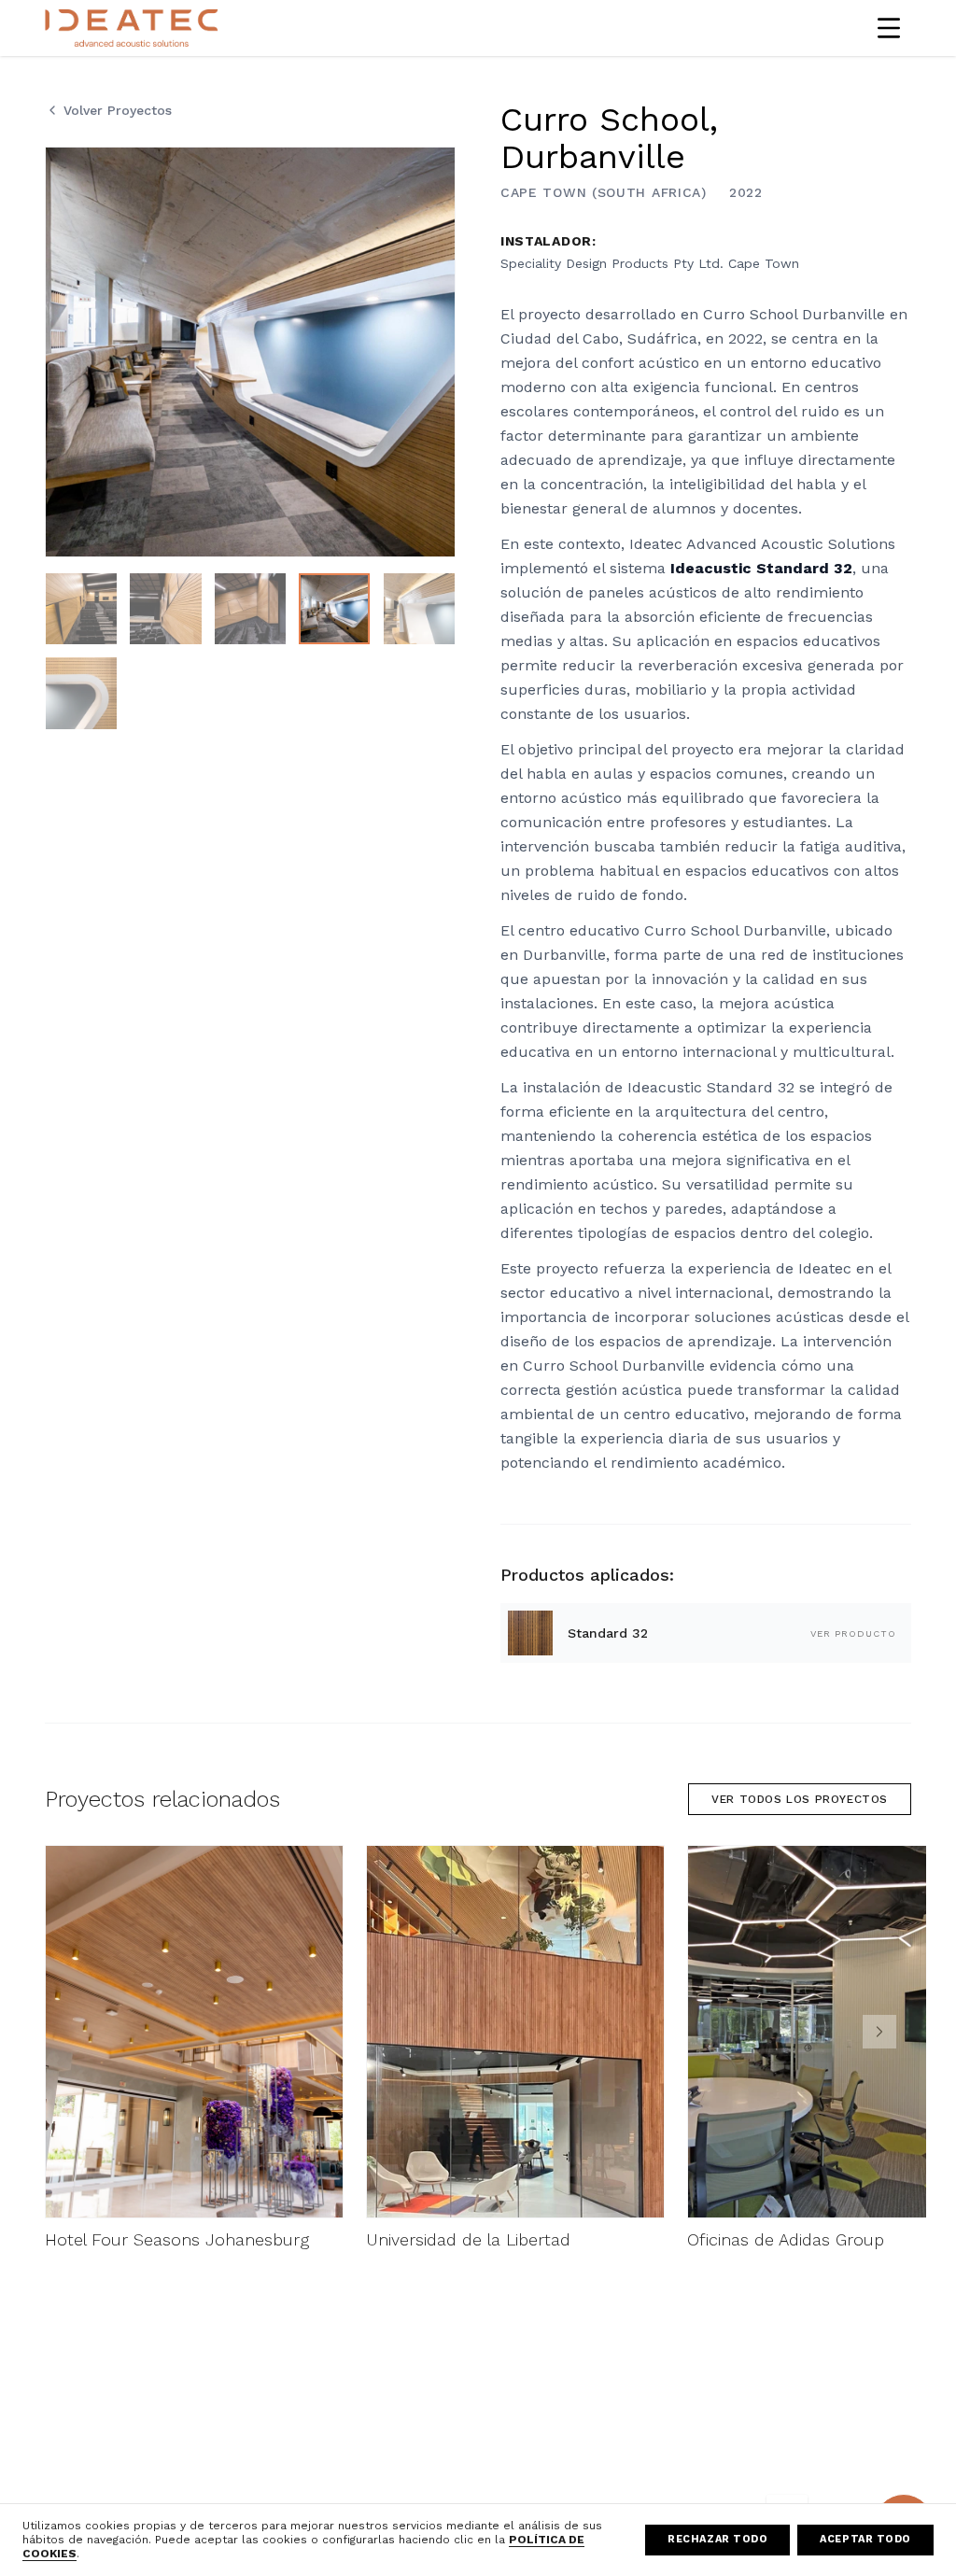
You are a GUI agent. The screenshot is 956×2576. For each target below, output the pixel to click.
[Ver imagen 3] (250, 609)
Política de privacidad (652, 2434)
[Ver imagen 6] (81, 693)
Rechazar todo (717, 2539)
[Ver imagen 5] (419, 609)
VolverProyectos (118, 110)
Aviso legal (619, 2407)
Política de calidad (824, 2407)
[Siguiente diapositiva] (879, 2032)
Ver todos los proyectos (800, 1799)
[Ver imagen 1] (81, 609)
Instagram (434, 2434)
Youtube (429, 2488)
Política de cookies (645, 2461)
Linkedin (429, 2461)
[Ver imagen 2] (165, 609)
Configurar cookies (647, 2488)
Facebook (434, 2407)
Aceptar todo (865, 2539)
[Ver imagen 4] (334, 609)
